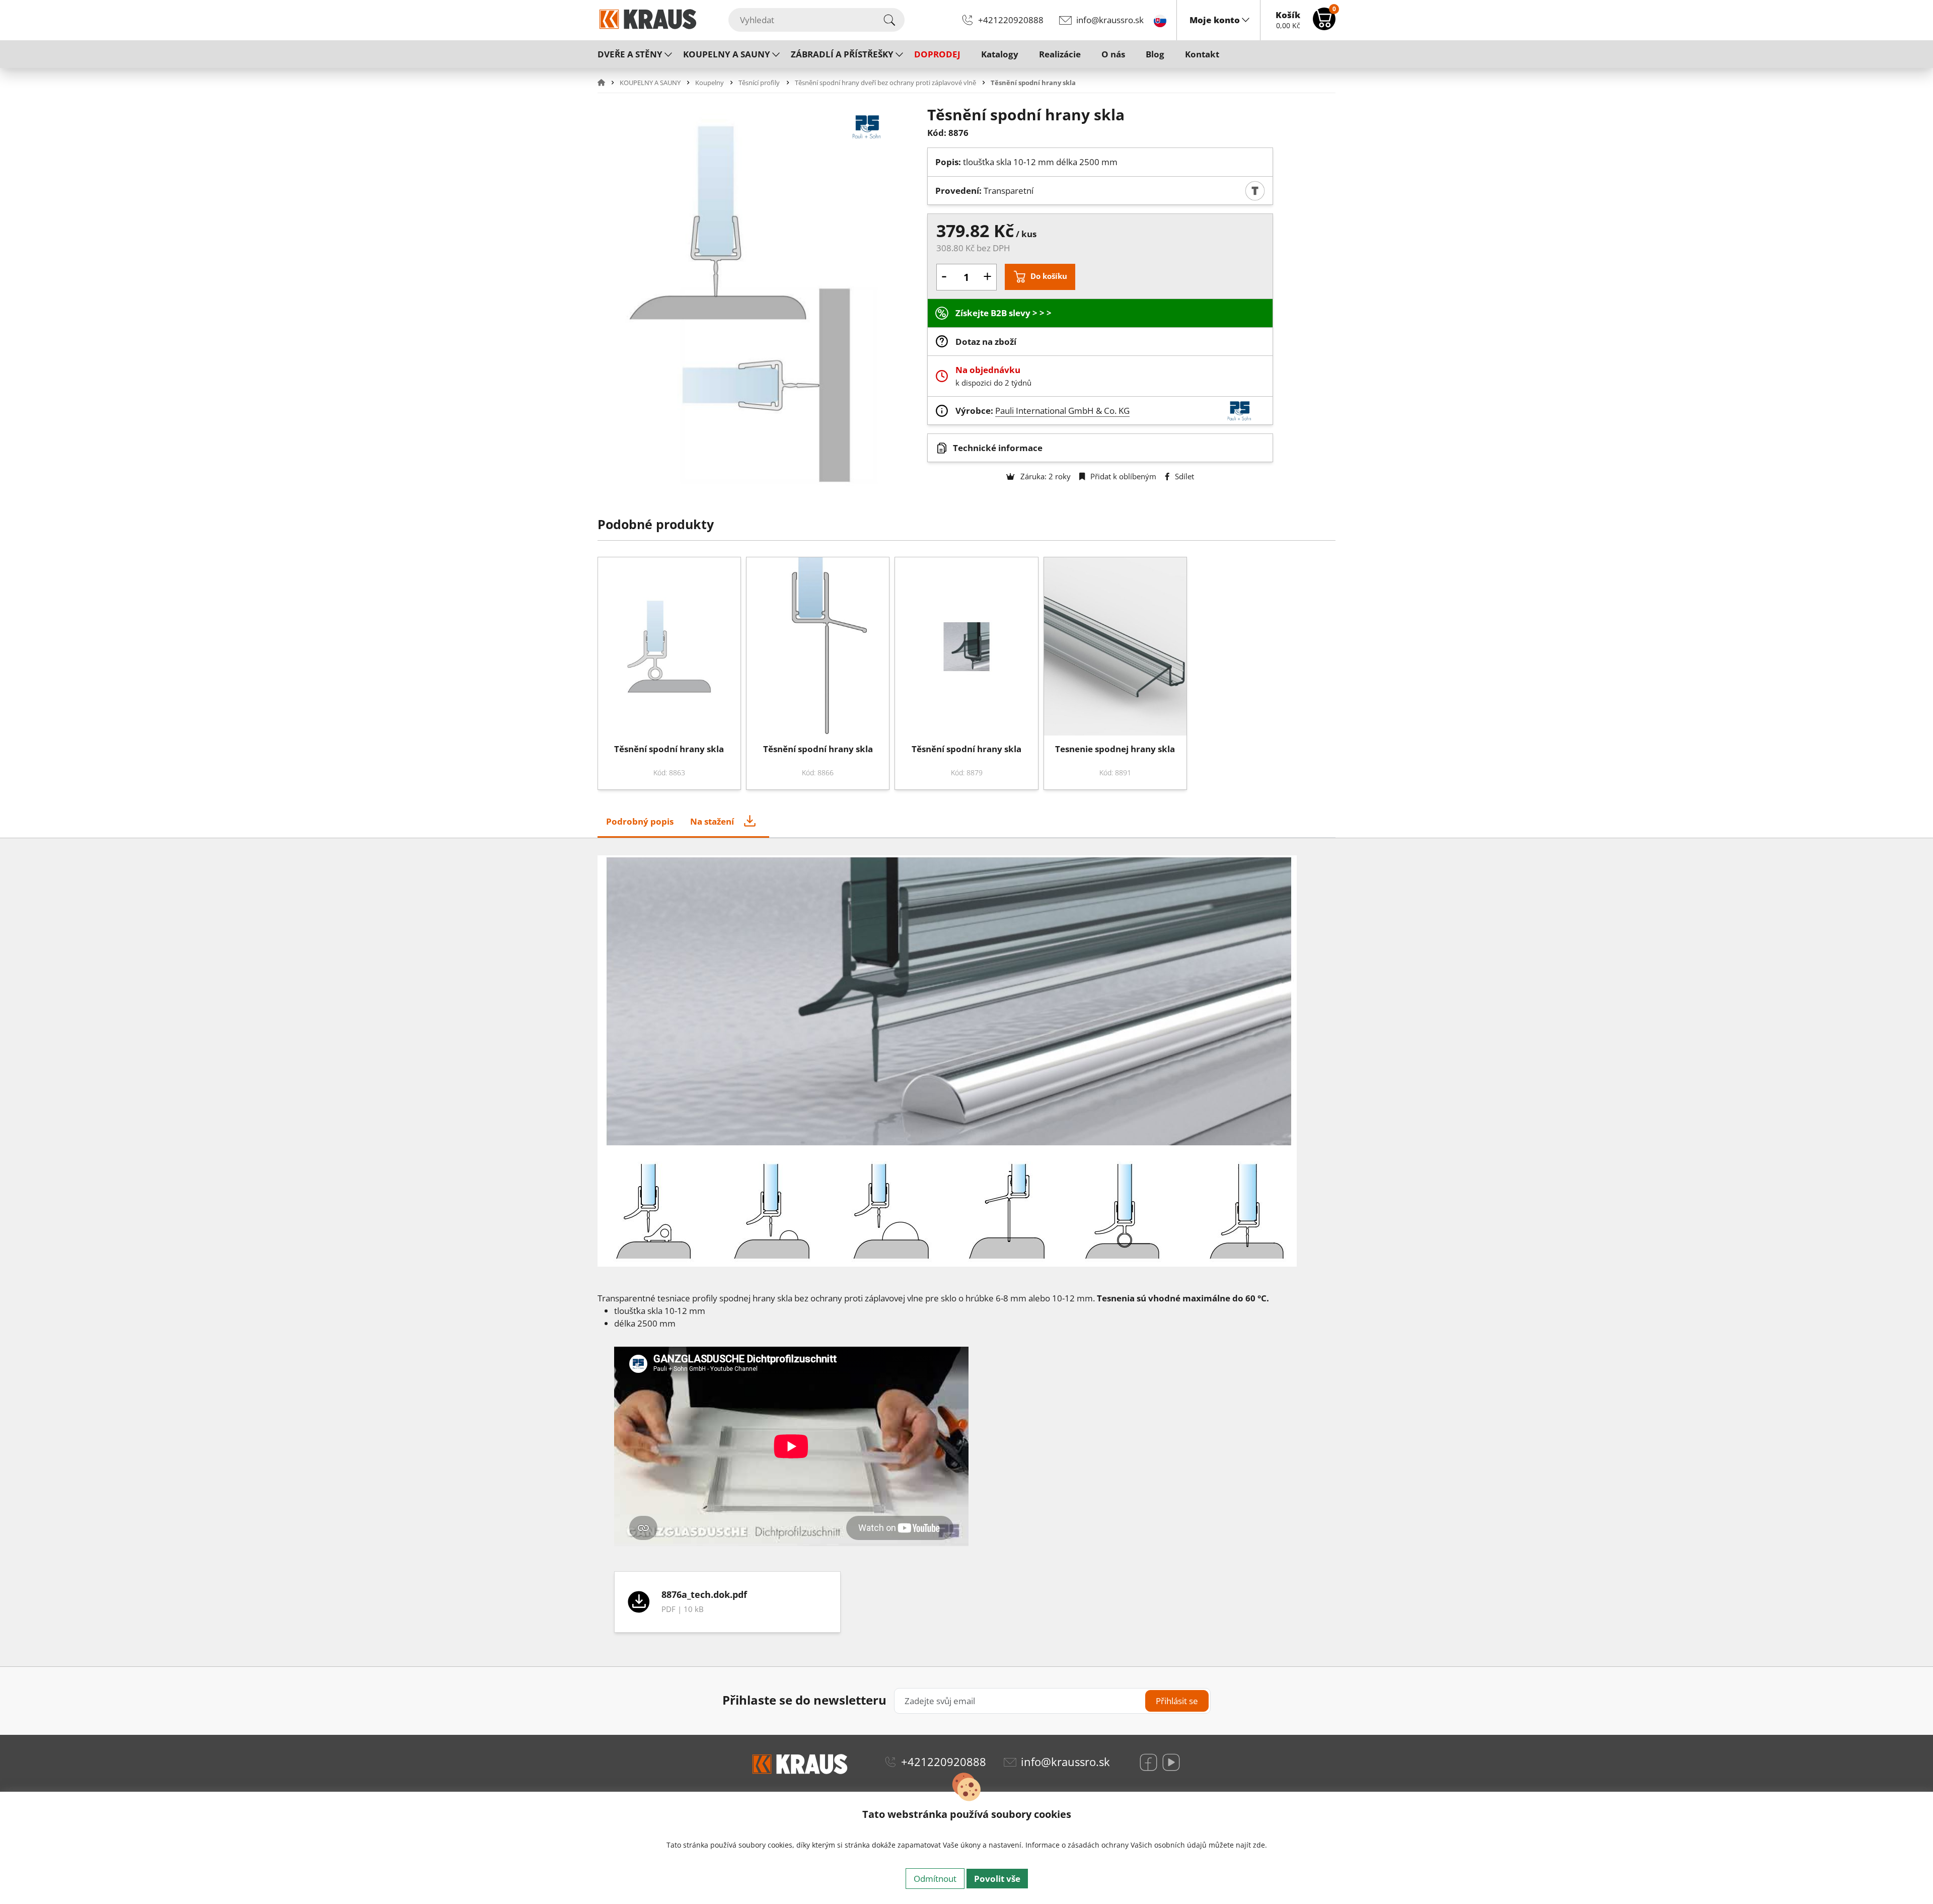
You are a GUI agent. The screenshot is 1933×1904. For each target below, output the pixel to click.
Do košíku (1049, 276)
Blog (1155, 54)
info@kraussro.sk (1110, 20)
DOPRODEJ (937, 54)
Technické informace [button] (998, 448)
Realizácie (1060, 54)
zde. (1260, 1845)
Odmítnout (935, 1879)
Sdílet (1183, 476)
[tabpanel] (966, 1602)
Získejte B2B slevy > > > (1003, 313)
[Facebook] (1148, 1762)
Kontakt (1202, 54)
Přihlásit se (1177, 1701)
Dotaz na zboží (986, 342)
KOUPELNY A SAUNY (727, 54)
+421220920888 (1011, 20)
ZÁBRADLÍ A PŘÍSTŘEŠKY (842, 54)
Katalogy (1000, 54)
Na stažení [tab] (712, 821)
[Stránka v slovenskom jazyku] (1160, 20)
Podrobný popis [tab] (640, 821)
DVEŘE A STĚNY (630, 54)
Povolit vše (997, 1879)
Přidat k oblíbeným (1122, 476)
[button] (608, 83)
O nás (1113, 54)
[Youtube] (1171, 1762)
